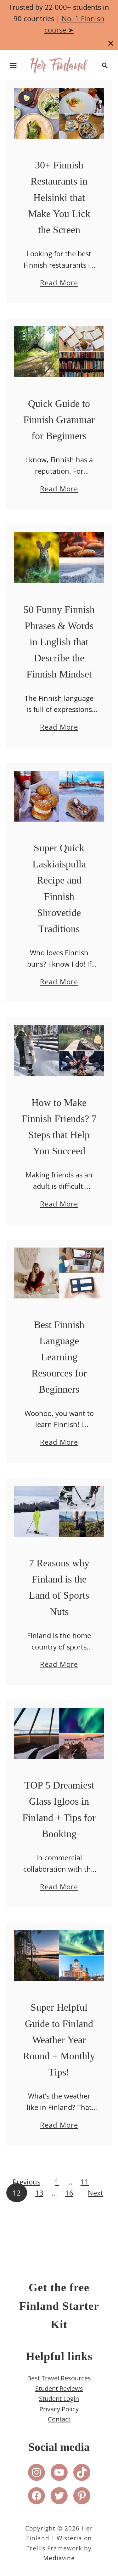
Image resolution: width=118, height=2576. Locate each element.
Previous (26, 2182)
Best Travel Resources (59, 2378)
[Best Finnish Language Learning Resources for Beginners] (59, 1275)
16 (69, 2193)
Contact (59, 2419)
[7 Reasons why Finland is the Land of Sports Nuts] (59, 1513)
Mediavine (59, 2558)
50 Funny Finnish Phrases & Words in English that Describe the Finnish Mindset (59, 642)
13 (39, 2193)
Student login (59, 2399)
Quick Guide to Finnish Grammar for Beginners (59, 420)
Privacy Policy (59, 2409)
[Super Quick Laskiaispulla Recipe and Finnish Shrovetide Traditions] (59, 798)
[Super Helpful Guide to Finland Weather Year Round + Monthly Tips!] (59, 1957)
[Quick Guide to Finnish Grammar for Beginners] (59, 353)
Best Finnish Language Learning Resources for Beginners (59, 1357)
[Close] (111, 43)
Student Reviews (59, 2388)
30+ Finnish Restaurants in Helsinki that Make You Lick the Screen (59, 197)
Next (96, 2193)
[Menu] (13, 65)
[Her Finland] (59, 64)
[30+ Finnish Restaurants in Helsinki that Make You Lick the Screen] (59, 115)
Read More (59, 283)
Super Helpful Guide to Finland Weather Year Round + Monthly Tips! (59, 2040)
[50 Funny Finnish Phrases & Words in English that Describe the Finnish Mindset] (59, 559)
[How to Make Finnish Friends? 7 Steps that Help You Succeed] (59, 1052)
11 (85, 2182)
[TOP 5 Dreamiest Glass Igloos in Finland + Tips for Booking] (59, 1735)
